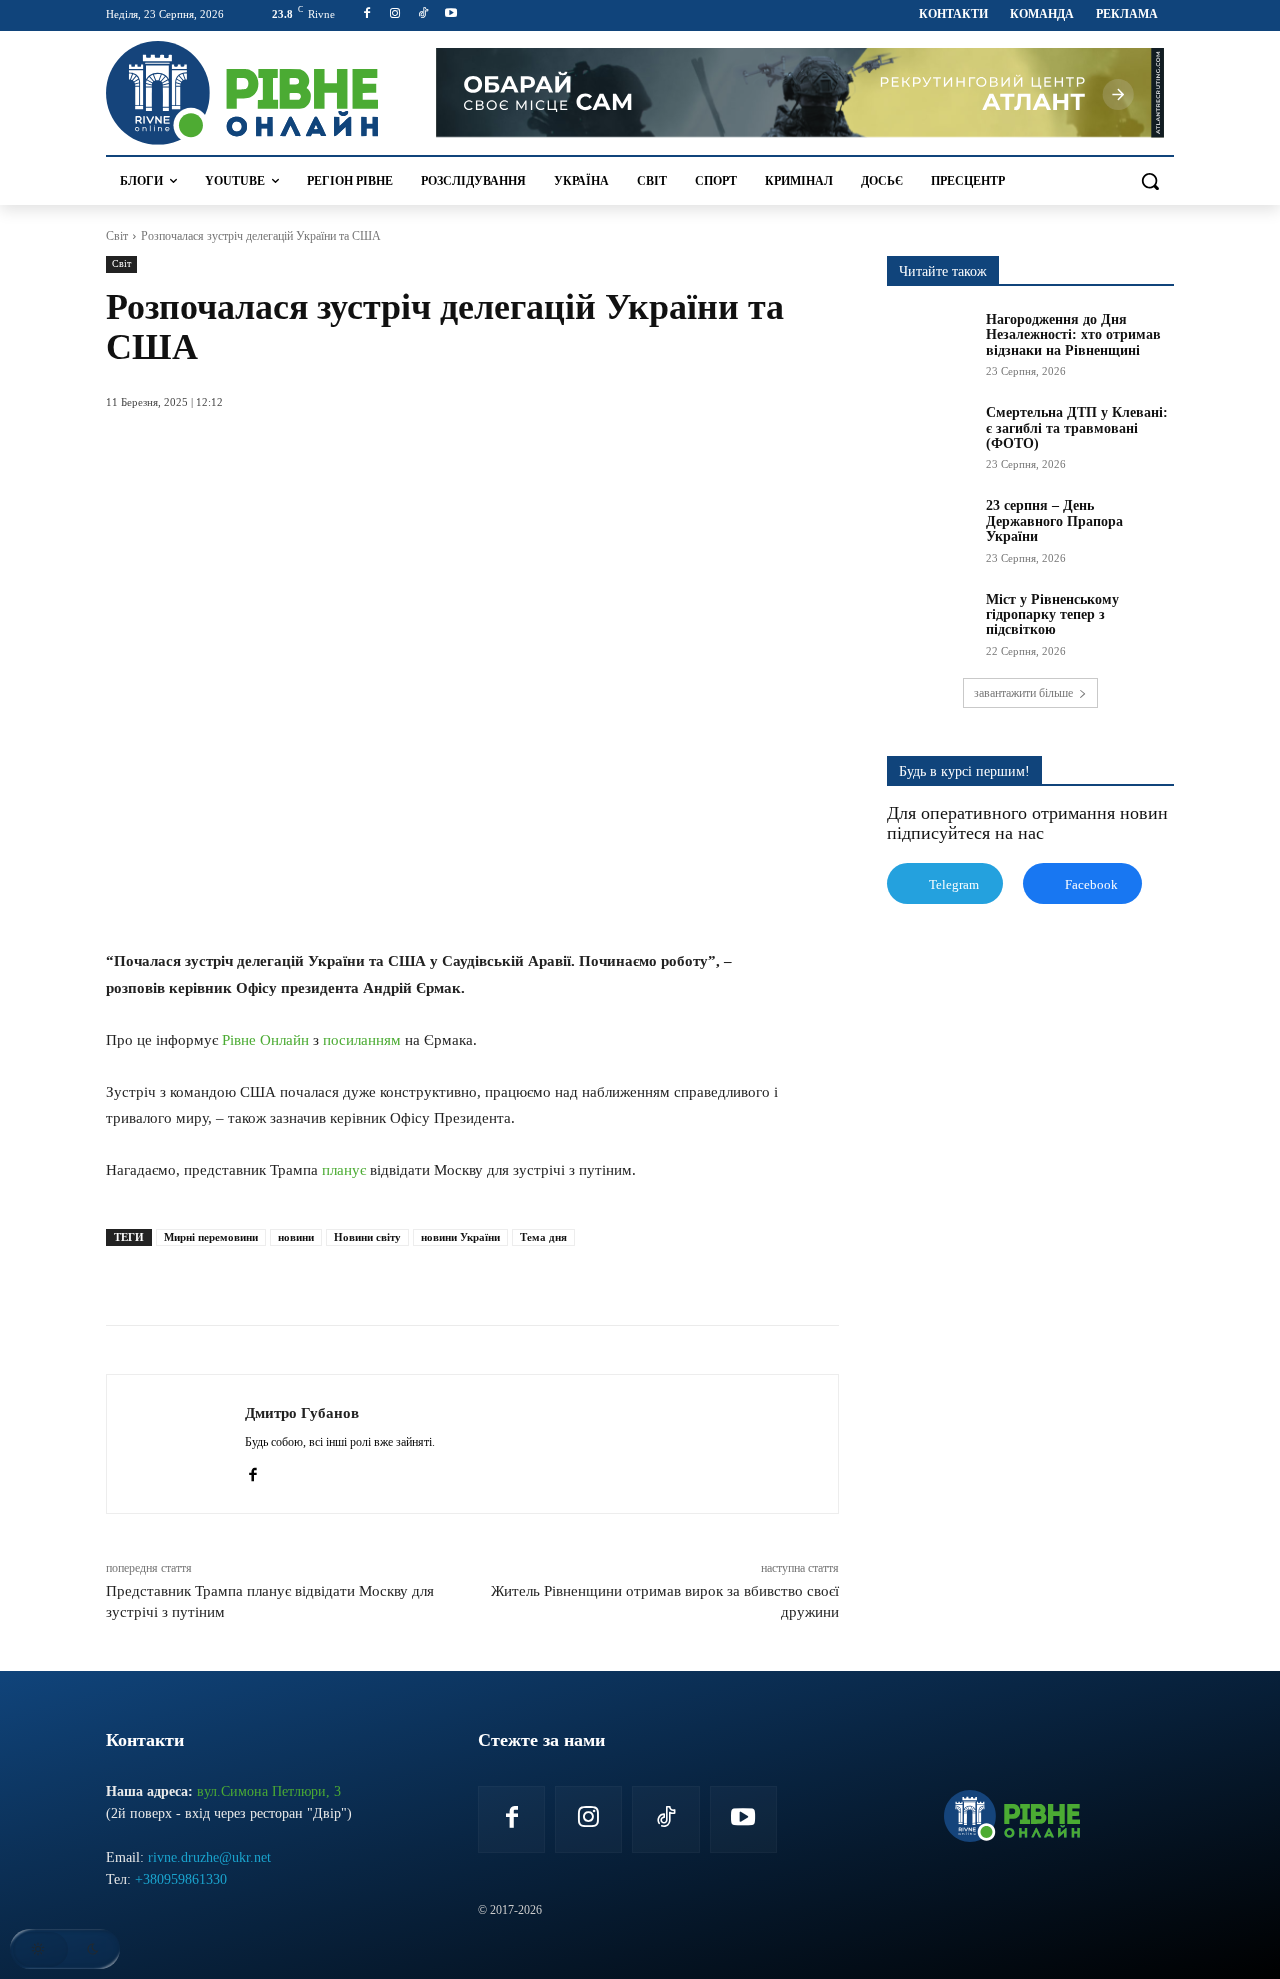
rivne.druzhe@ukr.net (209, 1857)
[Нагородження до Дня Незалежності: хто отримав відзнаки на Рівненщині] (930, 342)
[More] (495, 1275)
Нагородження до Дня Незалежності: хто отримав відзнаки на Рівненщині (1073, 335)
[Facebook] (367, 14)
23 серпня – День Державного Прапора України (1054, 521)
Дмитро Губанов (302, 1413)
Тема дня (543, 1237)
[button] (1150, 181)
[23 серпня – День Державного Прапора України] (930, 528)
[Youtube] (450, 14)
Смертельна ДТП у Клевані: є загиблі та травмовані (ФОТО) (1077, 428)
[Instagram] (395, 14)
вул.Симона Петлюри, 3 (269, 1791)
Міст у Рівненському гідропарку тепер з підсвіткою (1052, 615)
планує (344, 1170)
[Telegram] (402, 1275)
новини (296, 1237)
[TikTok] (423, 14)
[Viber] (448, 1275)
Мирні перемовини (211, 1237)
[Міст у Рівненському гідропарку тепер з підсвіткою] (930, 622)
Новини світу (367, 1237)
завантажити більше (1023, 693)
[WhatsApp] (356, 1275)
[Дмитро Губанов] (176, 1444)
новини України (460, 1237)
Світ (117, 236)
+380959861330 (181, 1879)
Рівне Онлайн (265, 1040)
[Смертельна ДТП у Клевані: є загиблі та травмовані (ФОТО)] (930, 435)
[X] (310, 1275)
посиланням (362, 1040)
